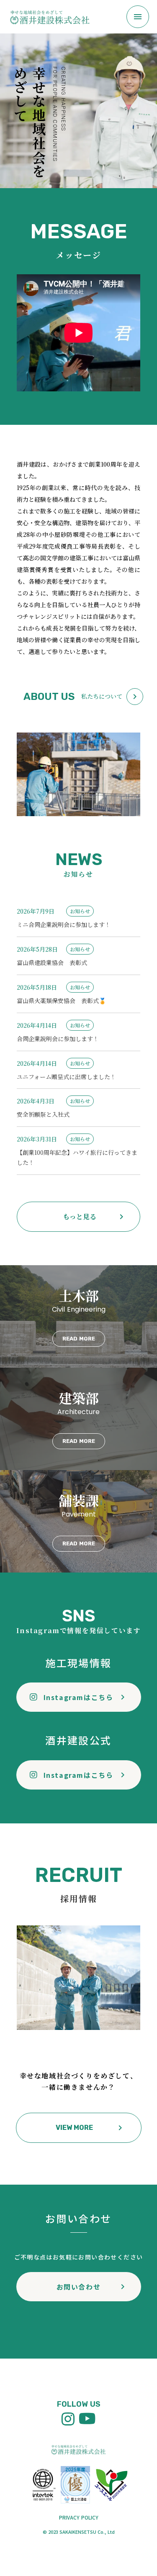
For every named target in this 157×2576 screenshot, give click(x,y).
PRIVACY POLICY (79, 2517)
